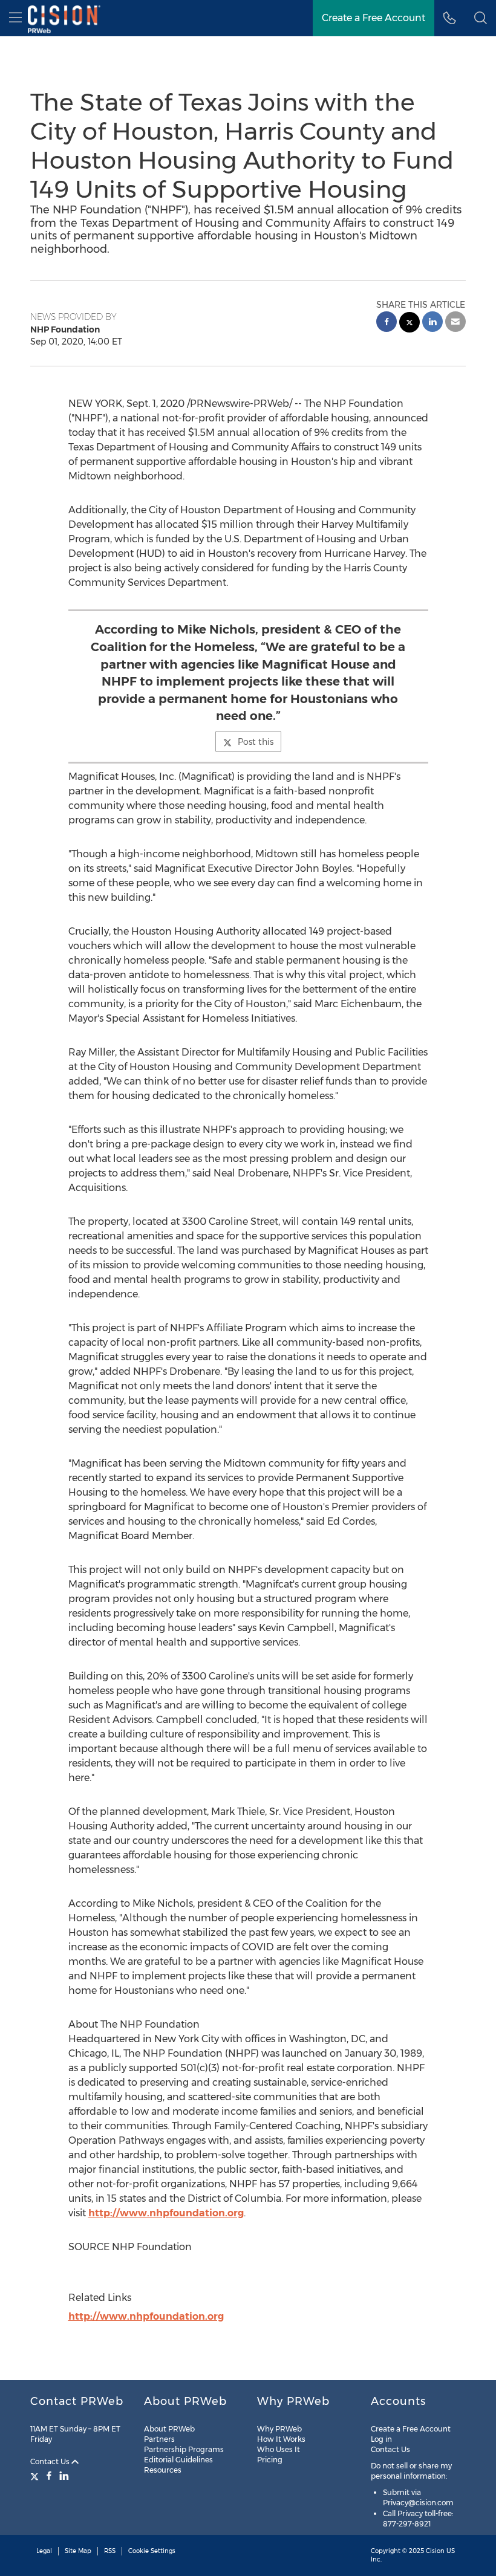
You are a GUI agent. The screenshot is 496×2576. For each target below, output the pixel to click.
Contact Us (51, 2461)
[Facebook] (49, 2476)
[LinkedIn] (64, 2476)
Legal (44, 2551)
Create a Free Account (374, 18)
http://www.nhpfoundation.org (166, 2213)
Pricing (270, 2460)
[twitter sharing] (410, 324)
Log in (381, 2439)
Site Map (78, 2551)
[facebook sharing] (387, 323)
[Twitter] (36, 2476)
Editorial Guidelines (178, 2460)
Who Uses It (279, 2449)
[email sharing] (455, 323)
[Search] (481, 18)
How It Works (281, 2439)
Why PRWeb (279, 2429)
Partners (159, 2439)
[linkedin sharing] (432, 323)
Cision (435, 2551)
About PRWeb (169, 2429)
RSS (110, 2551)
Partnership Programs (184, 2449)
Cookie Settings (152, 2551)
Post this (256, 742)
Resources (163, 2470)
